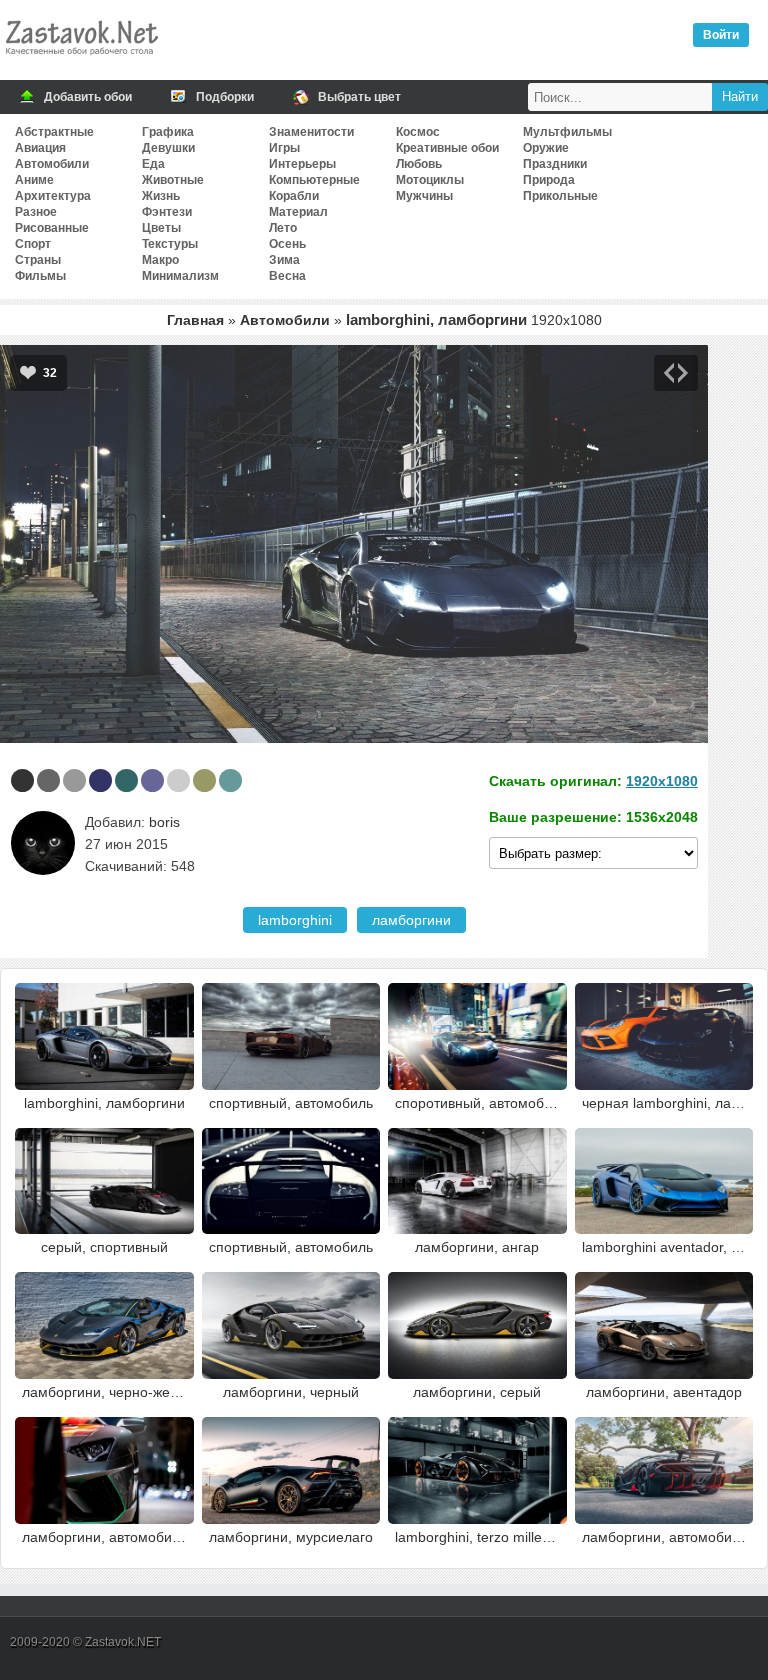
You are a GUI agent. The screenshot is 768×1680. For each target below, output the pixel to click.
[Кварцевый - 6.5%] (74, 780)
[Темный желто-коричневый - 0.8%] (204, 780)
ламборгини (411, 920)
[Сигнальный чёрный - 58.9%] (22, 780)
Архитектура (53, 196)
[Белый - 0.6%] (256, 780)
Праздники (555, 164)
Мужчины (424, 196)
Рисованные (52, 228)
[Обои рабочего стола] (81, 60)
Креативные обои (447, 148)
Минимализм (180, 276)
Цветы (161, 228)
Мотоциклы (430, 180)
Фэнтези (167, 212)
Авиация (40, 148)
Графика (168, 132)
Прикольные (560, 196)
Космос (418, 132)
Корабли (294, 196)
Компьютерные (314, 180)
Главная (195, 320)
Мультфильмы (567, 132)
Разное (36, 212)
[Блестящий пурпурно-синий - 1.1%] (152, 780)
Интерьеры (302, 164)
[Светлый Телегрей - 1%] (178, 780)
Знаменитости (311, 132)
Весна (287, 276)
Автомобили (52, 164)
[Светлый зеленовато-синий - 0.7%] (230, 780)
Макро (160, 260)
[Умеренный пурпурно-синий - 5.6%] (100, 780)
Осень (287, 244)
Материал (298, 212)
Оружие (546, 148)
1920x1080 (662, 781)
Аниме (34, 180)
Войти (721, 35)
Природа (549, 180)
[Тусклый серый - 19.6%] (48, 780)
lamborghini (295, 920)
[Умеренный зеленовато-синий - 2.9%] (126, 780)
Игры (284, 148)
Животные (173, 180)
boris (164, 822)
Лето (283, 228)
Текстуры (170, 244)
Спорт (33, 244)
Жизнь (161, 196)
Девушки (168, 148)
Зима (284, 260)
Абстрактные (54, 132)
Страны (38, 260)
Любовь (419, 164)
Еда (153, 164)
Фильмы (40, 276)
